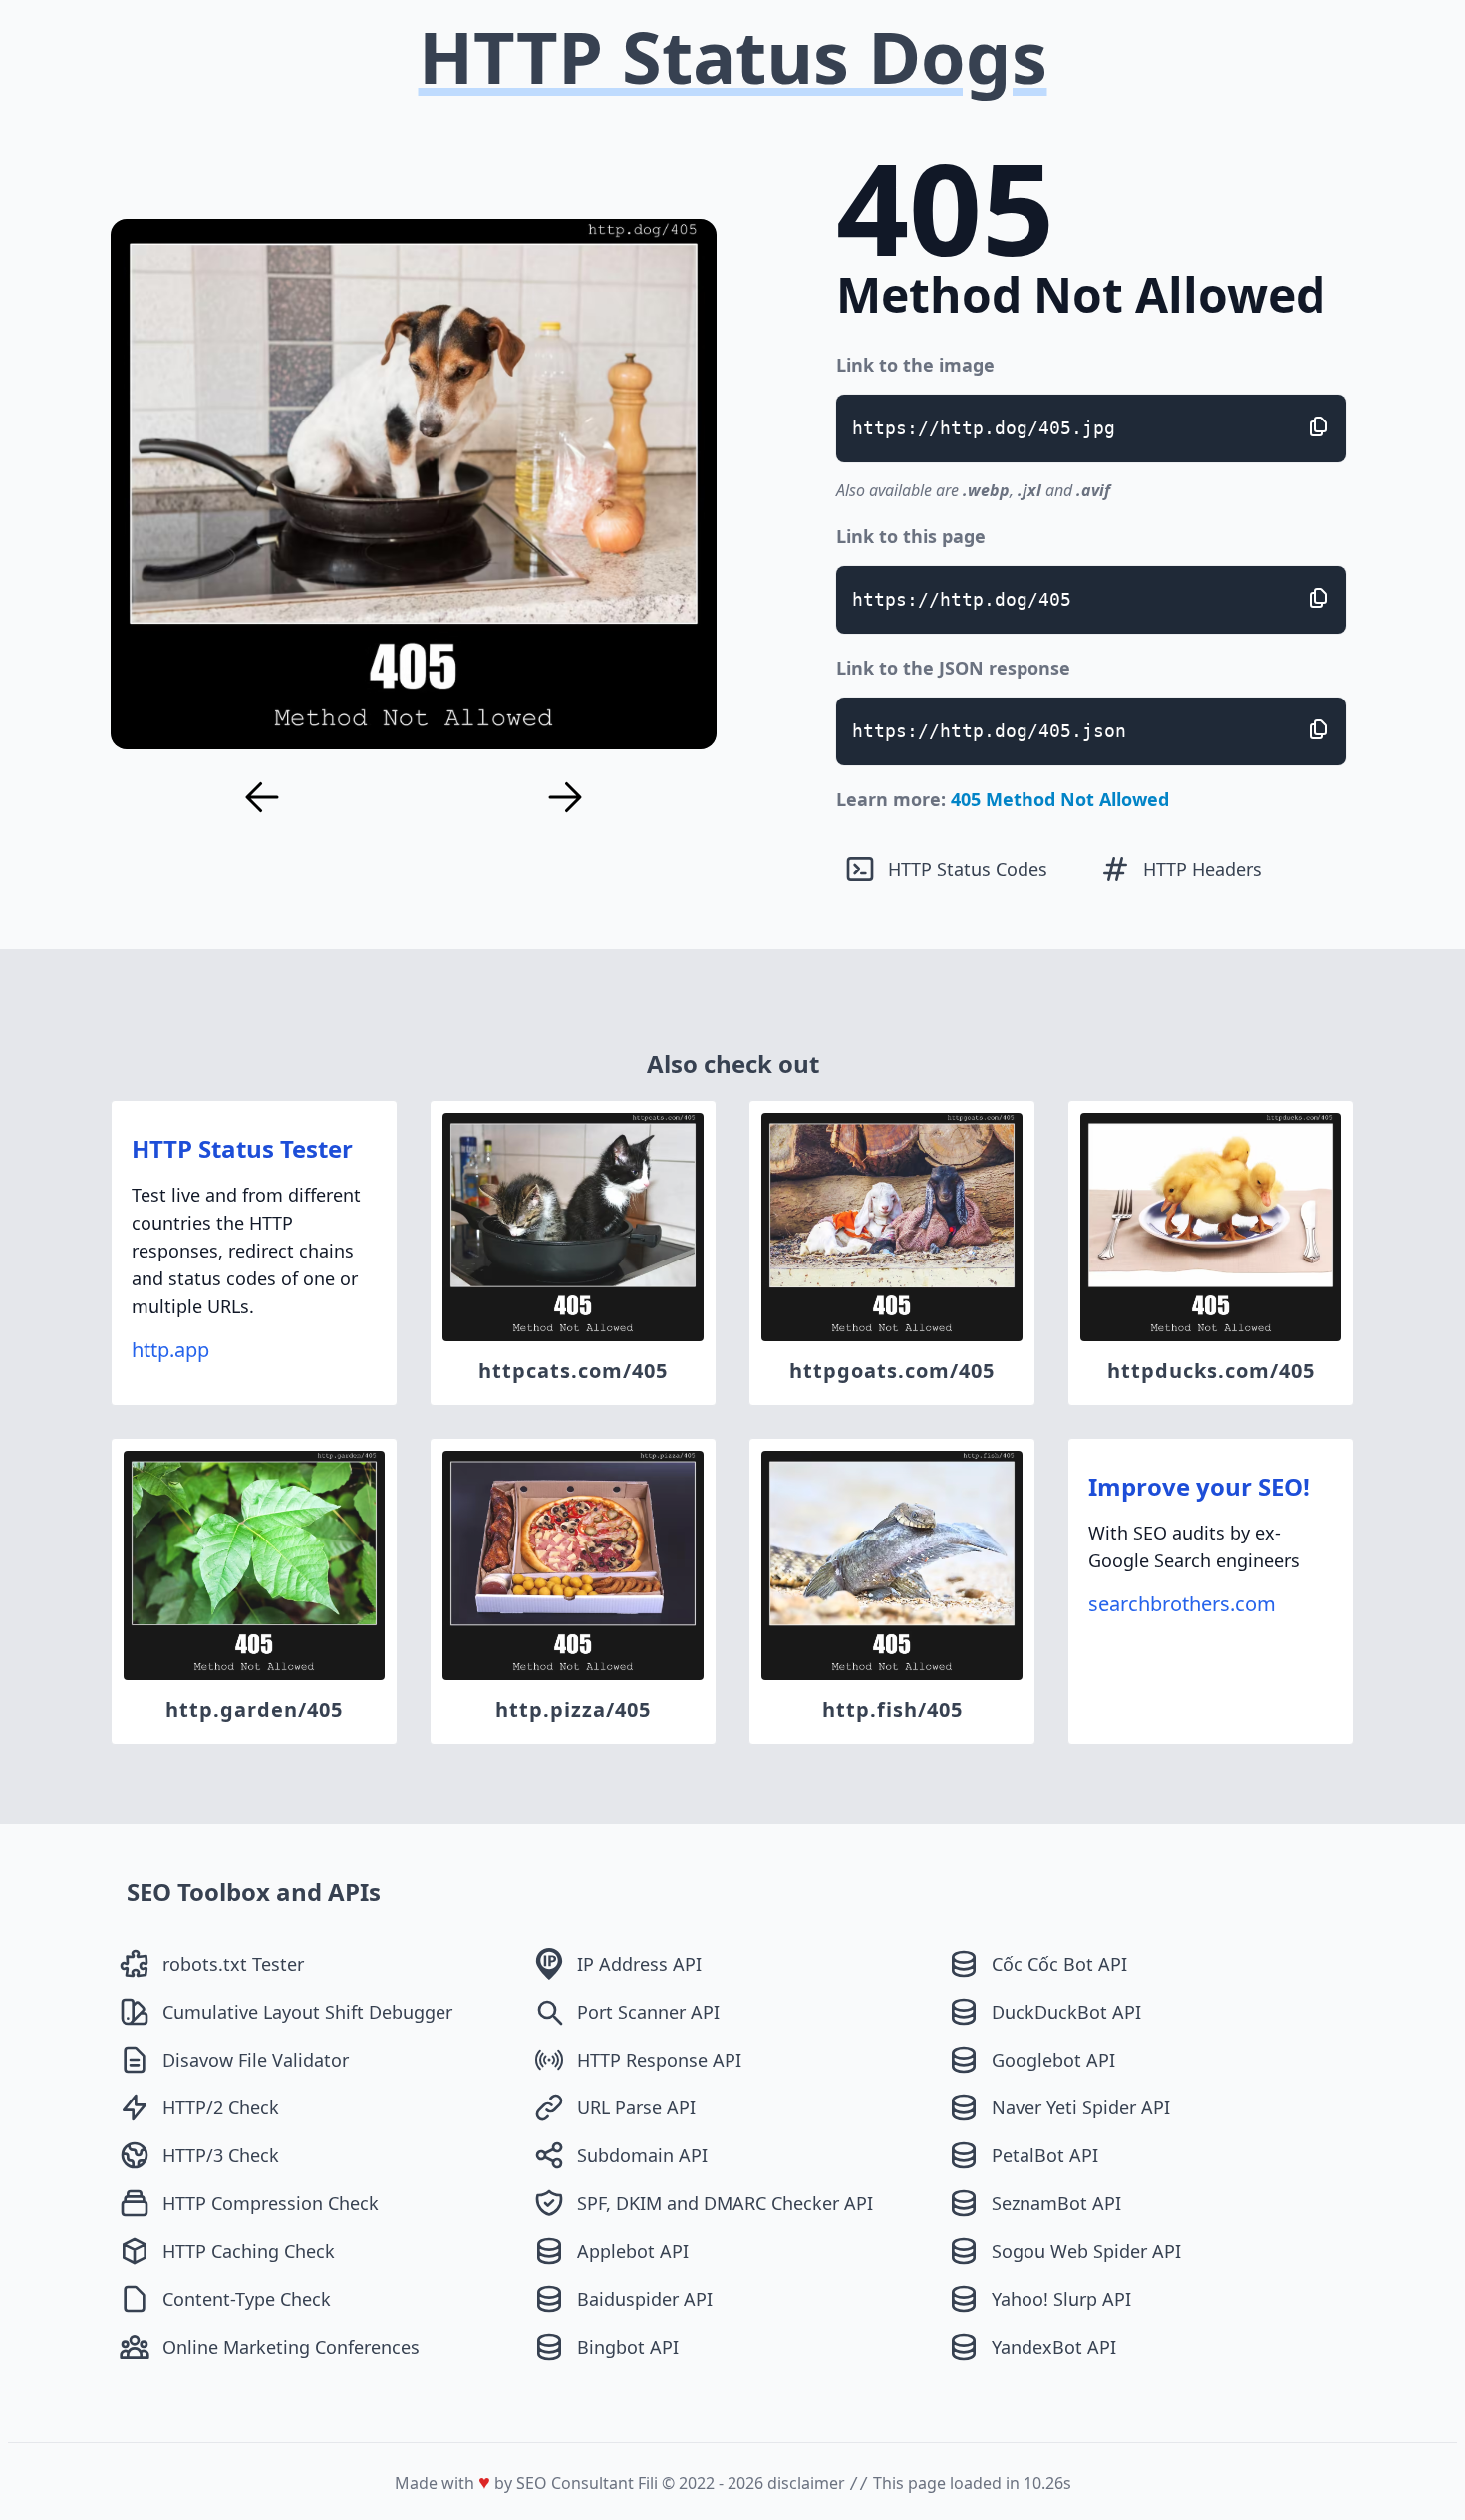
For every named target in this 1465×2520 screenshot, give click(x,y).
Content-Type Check (247, 2299)
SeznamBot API (1056, 2203)
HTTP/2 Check (221, 2107)
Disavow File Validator (256, 2060)
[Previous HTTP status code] (262, 797)
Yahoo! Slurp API (1061, 2299)
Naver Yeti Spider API (1081, 2107)
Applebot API (633, 2251)
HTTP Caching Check (249, 2251)
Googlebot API (1053, 2060)
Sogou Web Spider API (1086, 2251)
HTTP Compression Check (271, 2203)
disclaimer (806, 2483)
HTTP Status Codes (968, 869)
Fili (648, 2483)
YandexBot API (1054, 2347)
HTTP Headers (1202, 869)
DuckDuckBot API (1066, 2012)
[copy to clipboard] (1318, 426)
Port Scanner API (648, 2012)
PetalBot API (1045, 2155)
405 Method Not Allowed (1060, 799)
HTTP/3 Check (221, 2155)
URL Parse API (636, 2107)
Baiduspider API (645, 2299)
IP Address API (639, 1964)
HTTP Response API (659, 2060)
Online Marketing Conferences (291, 2347)
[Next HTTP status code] (565, 797)
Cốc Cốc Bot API (1059, 1964)
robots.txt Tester (233, 1964)
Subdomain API (642, 2155)
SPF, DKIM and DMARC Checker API (725, 2203)
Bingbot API (628, 2347)
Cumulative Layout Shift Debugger (307, 2012)
